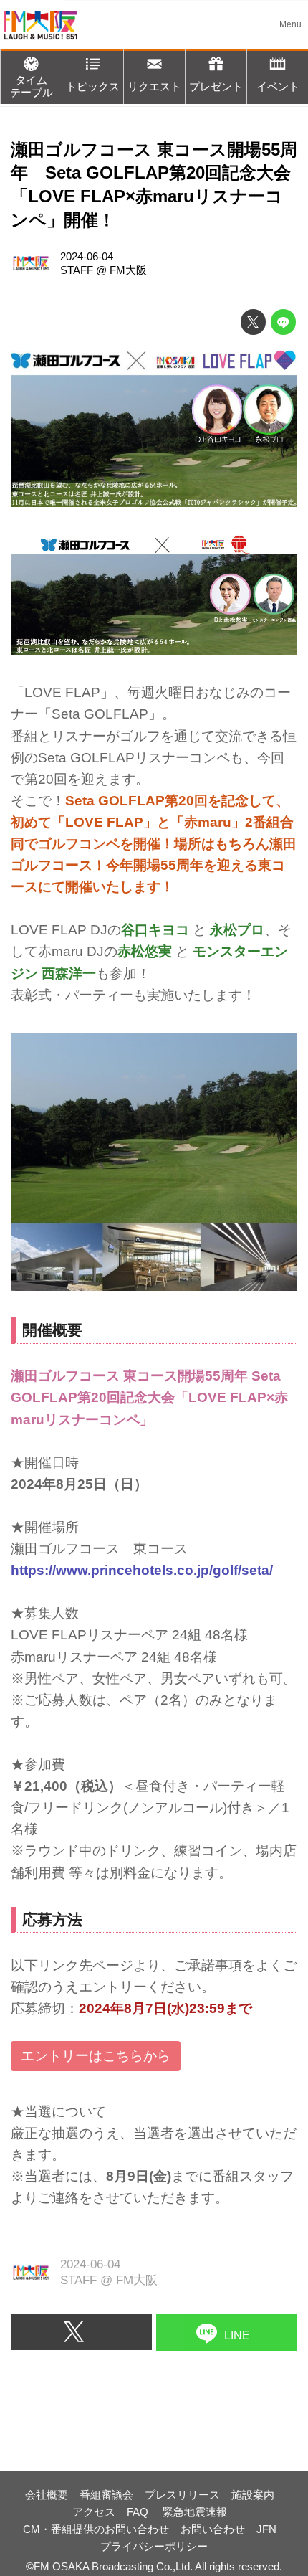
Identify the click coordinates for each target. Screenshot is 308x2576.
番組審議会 (106, 2495)
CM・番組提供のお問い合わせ (96, 2529)
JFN (266, 2529)
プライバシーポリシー (154, 2546)
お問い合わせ (213, 2529)
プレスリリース (182, 2495)
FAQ (139, 2512)
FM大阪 (128, 270)
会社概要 (47, 2495)
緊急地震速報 (195, 2512)
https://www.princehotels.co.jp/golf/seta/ (142, 1570)
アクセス (94, 2512)
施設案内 (253, 2495)
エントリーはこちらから (96, 2056)
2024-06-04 (87, 256)
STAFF (77, 270)
